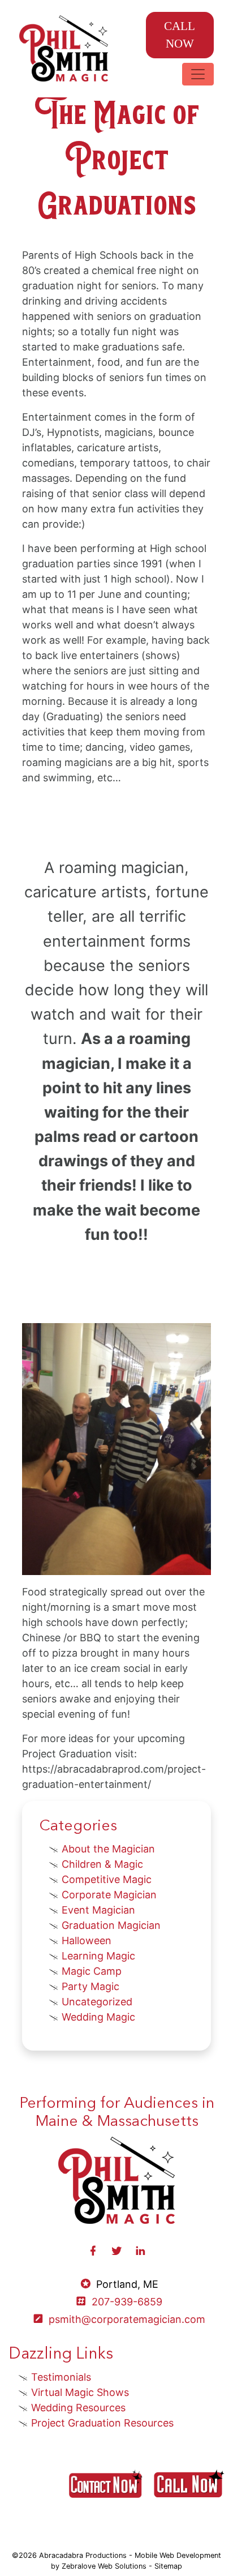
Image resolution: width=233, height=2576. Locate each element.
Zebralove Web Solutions (104, 2566)
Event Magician (98, 1910)
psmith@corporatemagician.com (127, 2319)
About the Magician (108, 1849)
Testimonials (61, 2377)
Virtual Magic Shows (80, 2392)
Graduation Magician (111, 1925)
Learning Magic (98, 1956)
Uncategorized (97, 2002)
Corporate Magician (109, 1895)
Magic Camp (92, 1971)
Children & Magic (102, 1864)
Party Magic (90, 1986)
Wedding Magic (98, 2017)
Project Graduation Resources (102, 2423)
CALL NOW (180, 35)
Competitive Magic (107, 1879)
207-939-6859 (127, 2302)
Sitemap (168, 2566)
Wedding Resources (78, 2408)
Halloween (87, 1940)
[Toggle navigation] (198, 74)
